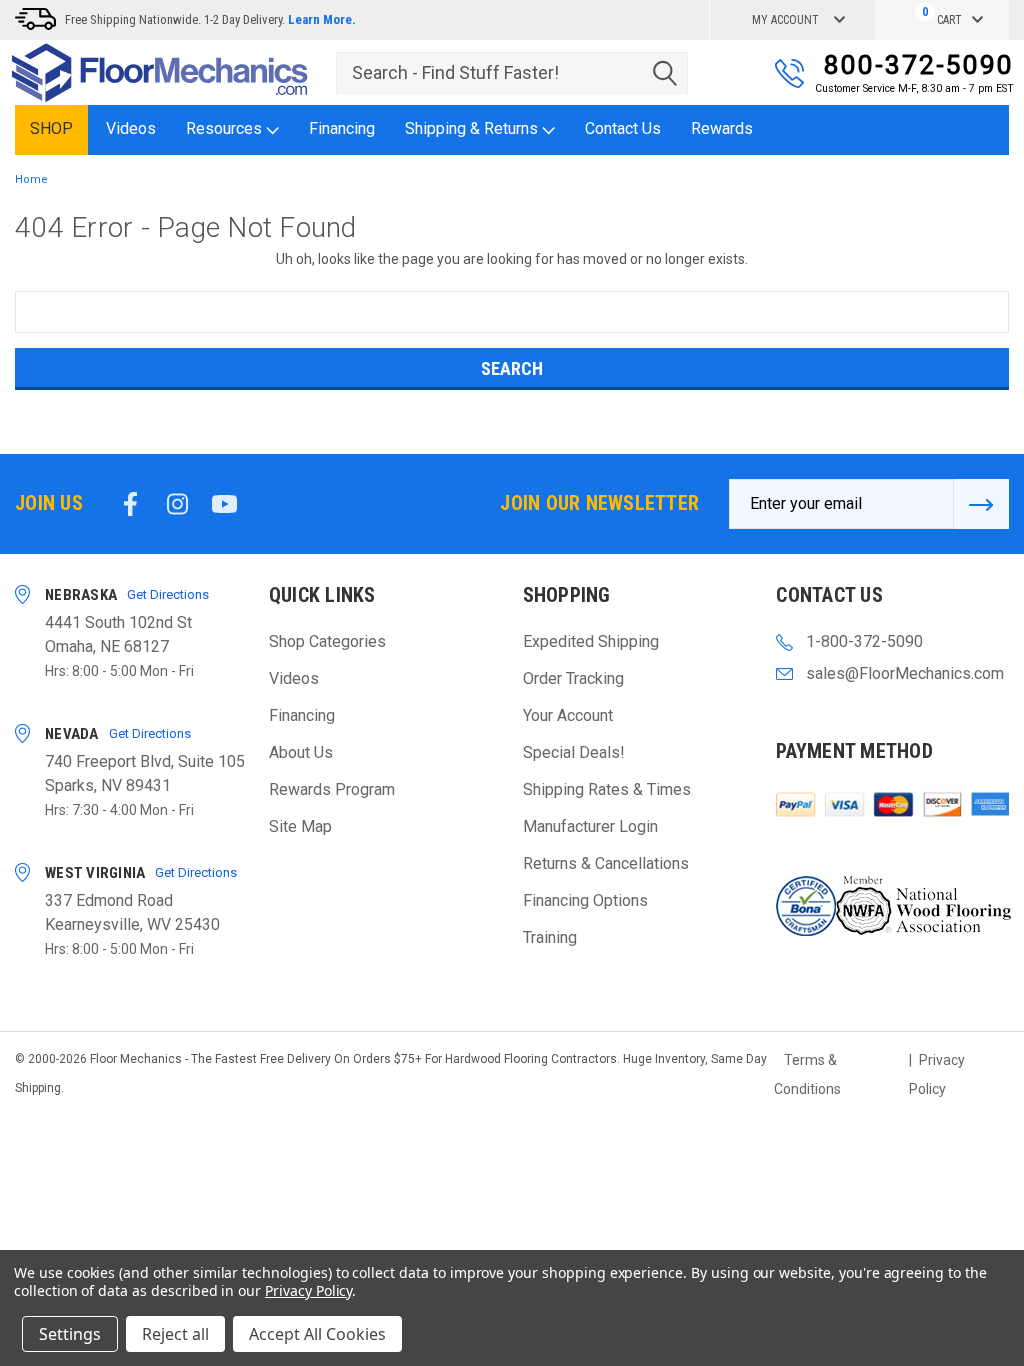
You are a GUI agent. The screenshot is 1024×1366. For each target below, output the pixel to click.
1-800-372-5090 (864, 641)
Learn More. (322, 19)
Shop (51, 128)
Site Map (300, 826)
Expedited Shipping (591, 641)
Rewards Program (332, 789)
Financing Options (585, 900)
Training (550, 937)
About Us (301, 752)
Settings (70, 1334)
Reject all (175, 1334)
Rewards (722, 128)
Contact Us (623, 128)
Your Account (568, 715)
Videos (131, 128)
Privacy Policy (308, 1290)
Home (31, 179)
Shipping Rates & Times (607, 789)
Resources (226, 128)
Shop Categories (327, 641)
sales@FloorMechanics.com (905, 673)
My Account (785, 20)
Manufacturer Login (590, 826)
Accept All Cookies (317, 1334)
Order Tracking (573, 678)
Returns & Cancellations (606, 863)
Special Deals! (574, 752)
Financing (342, 128)
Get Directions (168, 594)
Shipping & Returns (473, 128)
